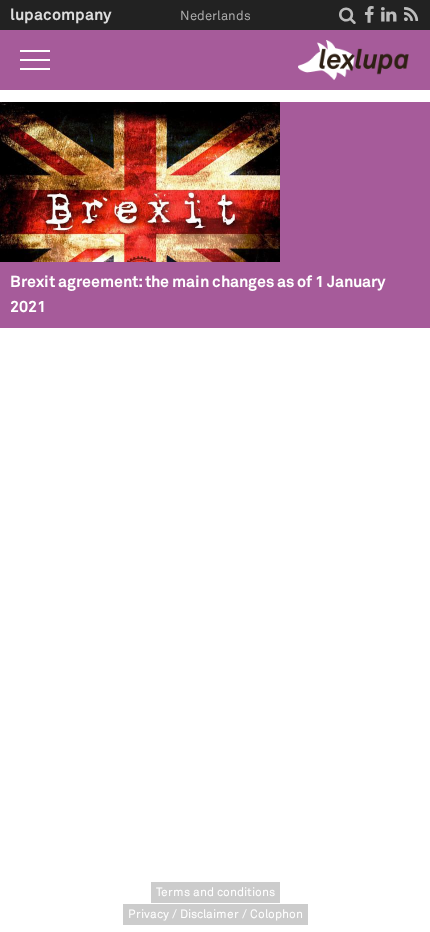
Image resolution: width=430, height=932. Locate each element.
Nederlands (215, 16)
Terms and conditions (215, 892)
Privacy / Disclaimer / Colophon (215, 914)
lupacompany (60, 14)
